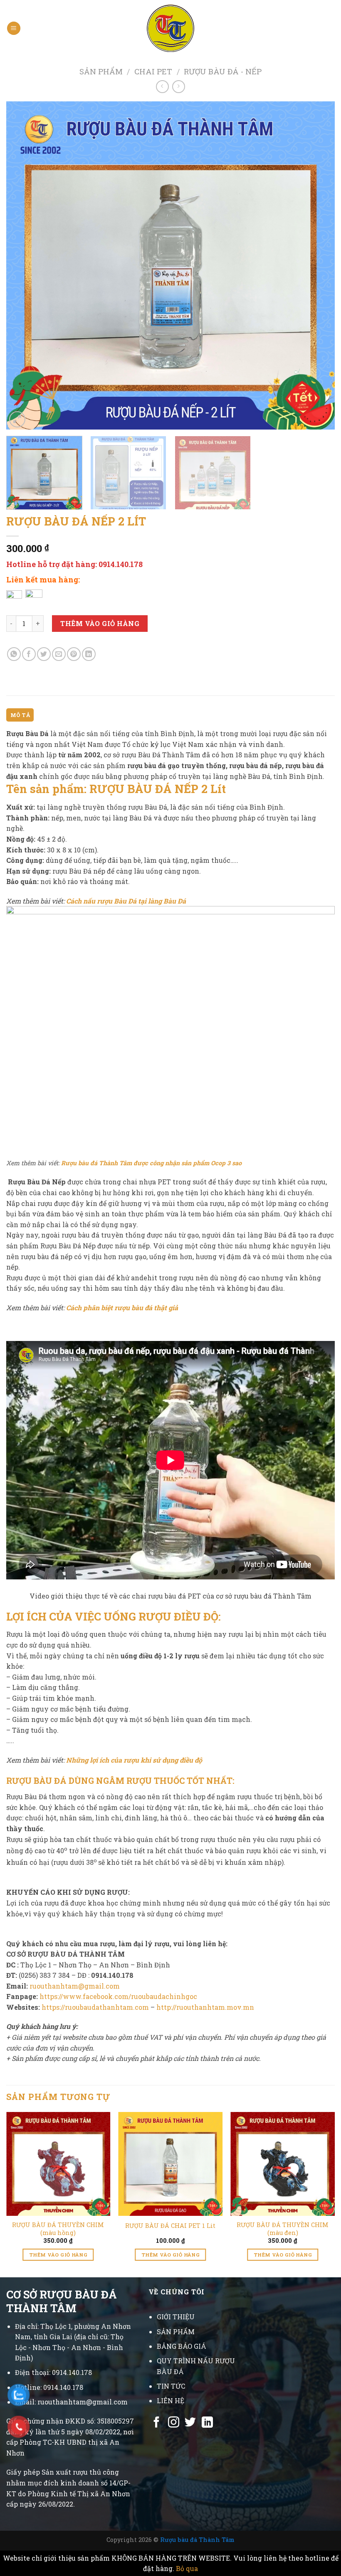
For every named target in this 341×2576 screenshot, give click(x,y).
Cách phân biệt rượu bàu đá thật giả (122, 1308)
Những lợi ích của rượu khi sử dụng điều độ (134, 1760)
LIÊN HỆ (170, 2400)
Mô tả (20, 715)
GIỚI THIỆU (176, 2317)
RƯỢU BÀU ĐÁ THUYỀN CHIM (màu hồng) (58, 2229)
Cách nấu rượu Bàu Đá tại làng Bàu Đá (126, 901)
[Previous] (23, 265)
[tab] (20, 715)
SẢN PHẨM (176, 2332)
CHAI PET (153, 71)
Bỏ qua (187, 2568)
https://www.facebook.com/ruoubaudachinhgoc (118, 1996)
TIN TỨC (171, 2386)
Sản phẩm (101, 71)
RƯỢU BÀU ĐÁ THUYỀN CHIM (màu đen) (283, 2229)
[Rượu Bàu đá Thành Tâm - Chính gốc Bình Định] (171, 28)
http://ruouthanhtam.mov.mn (205, 2007)
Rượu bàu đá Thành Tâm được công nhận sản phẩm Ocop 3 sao (151, 1163)
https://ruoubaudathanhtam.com (95, 2007)
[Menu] (14, 28)
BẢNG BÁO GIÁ (182, 2346)
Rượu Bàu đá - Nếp (223, 71)
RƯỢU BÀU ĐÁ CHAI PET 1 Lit (170, 2226)
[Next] (318, 265)
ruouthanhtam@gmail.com (75, 1986)
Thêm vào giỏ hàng (100, 623)
